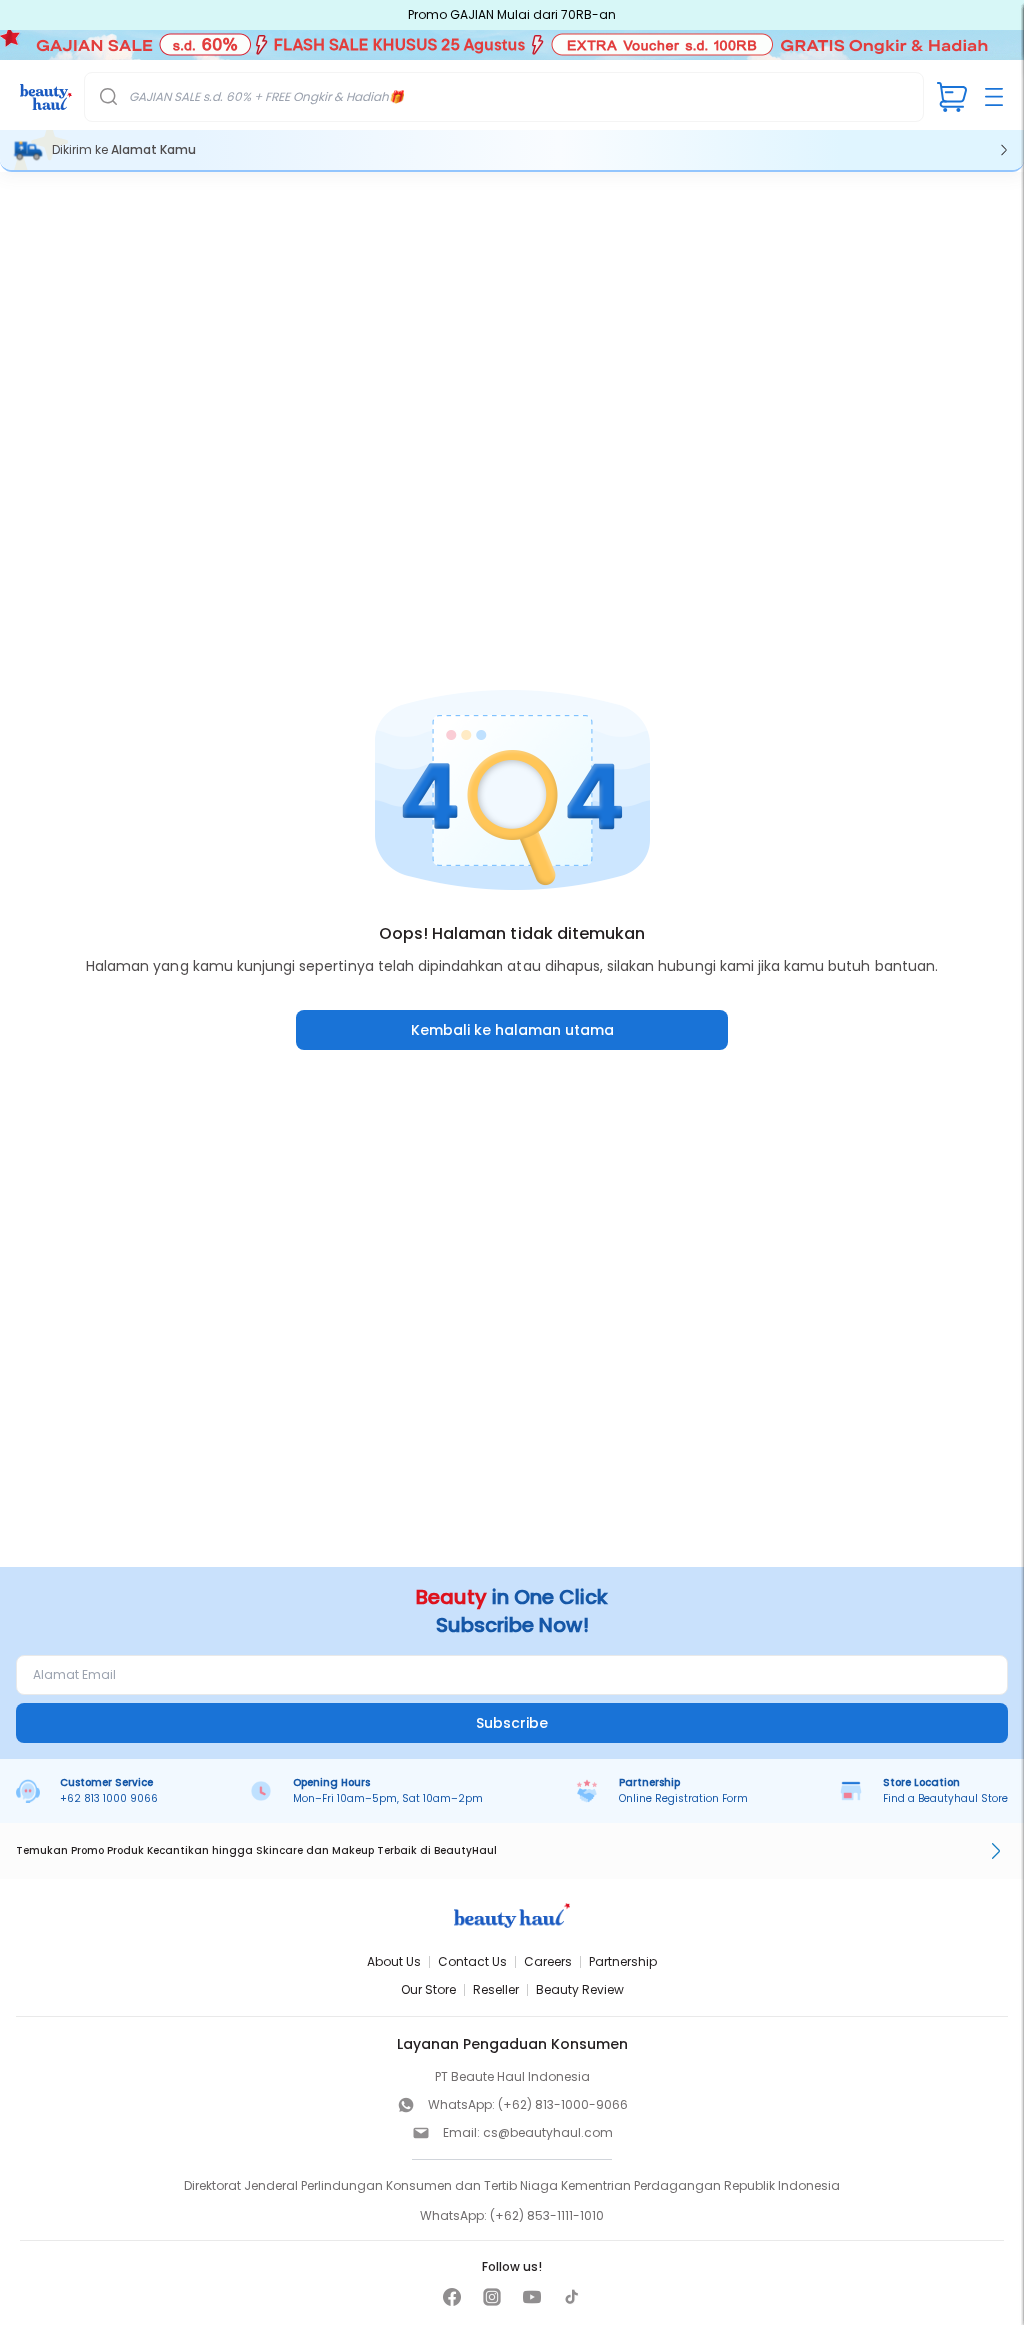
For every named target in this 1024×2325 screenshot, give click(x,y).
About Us (394, 1961)
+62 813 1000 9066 (109, 1798)
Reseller (496, 1989)
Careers (548, 1961)
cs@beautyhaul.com (548, 2132)
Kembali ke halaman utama (512, 1030)
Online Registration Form (683, 1798)
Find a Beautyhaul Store (945, 1798)
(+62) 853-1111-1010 (547, 2215)
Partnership (623, 1961)
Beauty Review (580, 1989)
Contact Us (472, 1961)
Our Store (428, 1989)
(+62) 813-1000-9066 (563, 2104)
